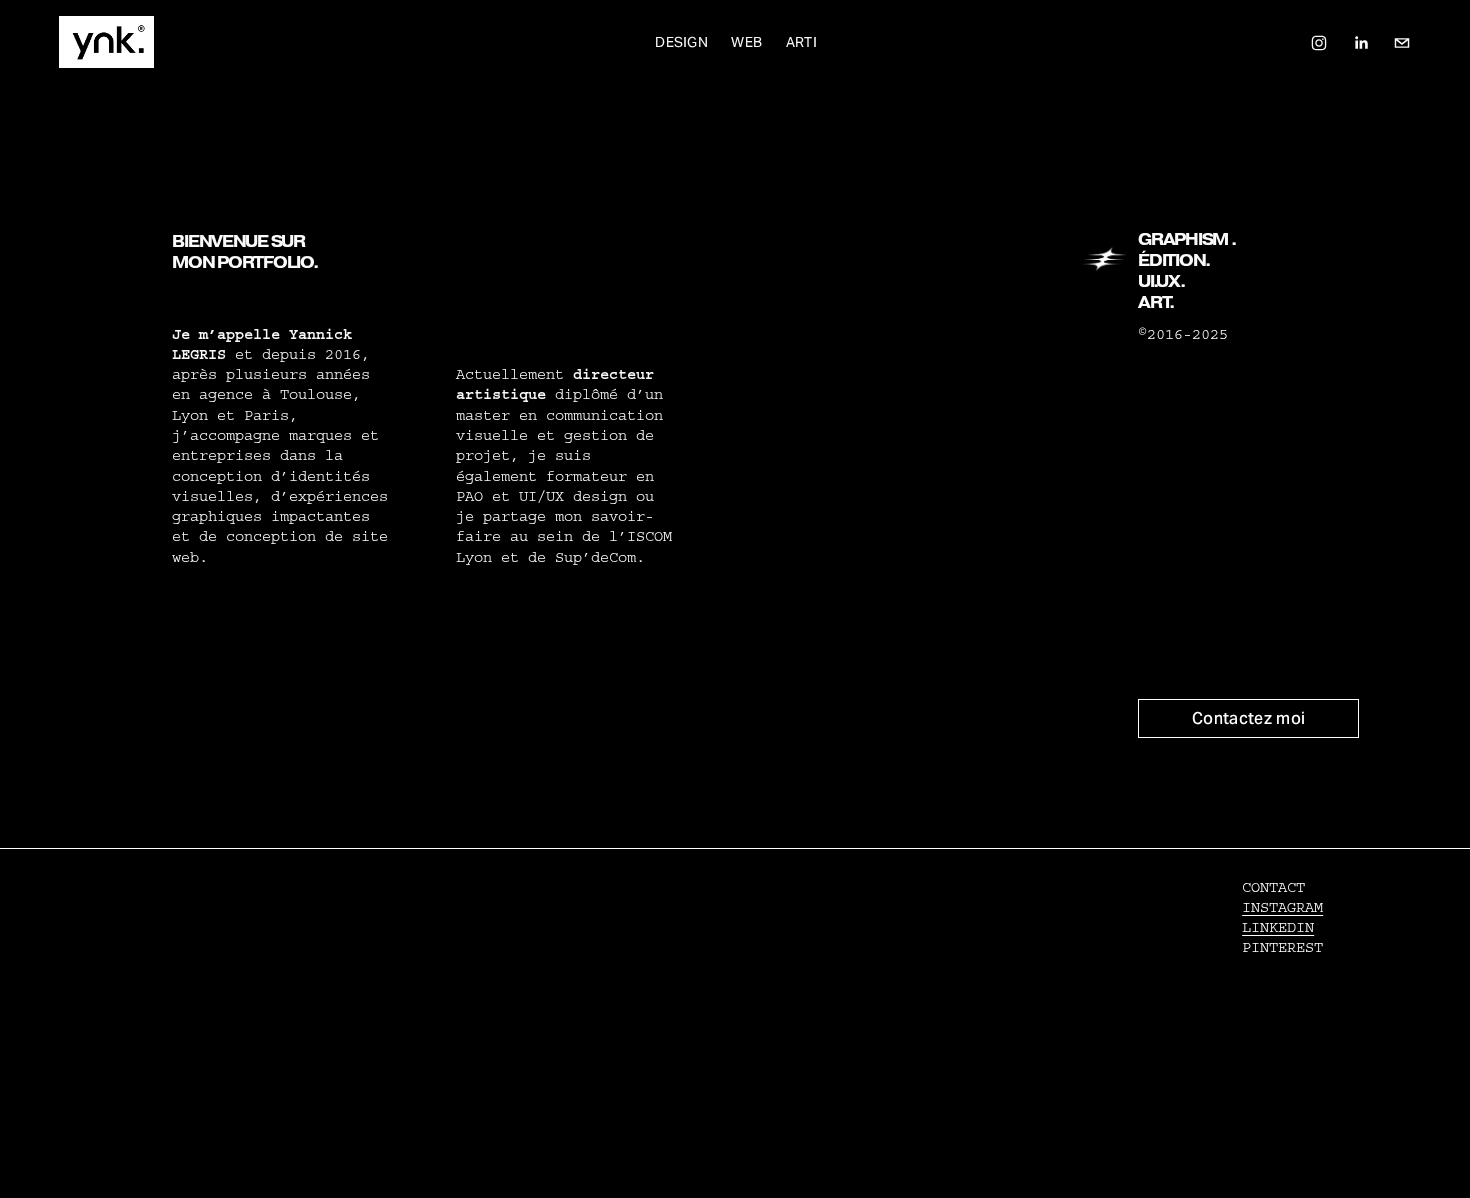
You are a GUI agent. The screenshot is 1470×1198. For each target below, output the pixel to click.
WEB (746, 42)
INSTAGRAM (1282, 907)
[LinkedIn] (1361, 42)
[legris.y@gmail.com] (1402, 42)
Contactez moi (1248, 718)
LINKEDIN (1278, 927)
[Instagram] (1319, 42)
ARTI (801, 42)
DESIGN (681, 42)
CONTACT (1273, 887)
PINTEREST (1282, 947)
